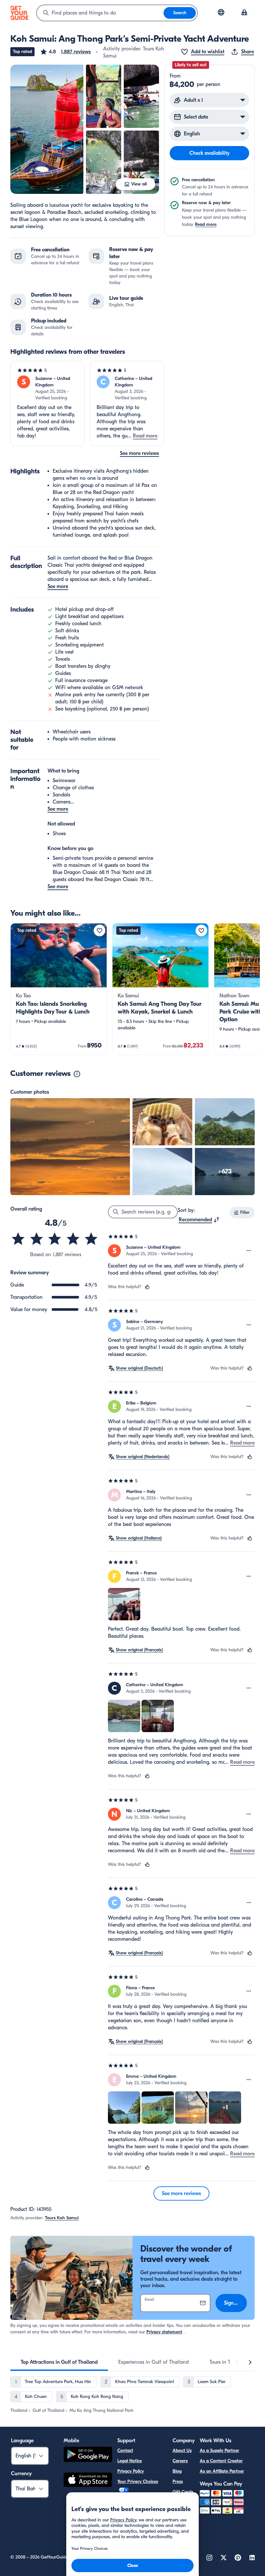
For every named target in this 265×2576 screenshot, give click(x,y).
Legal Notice (130, 2461)
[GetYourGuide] (19, 13)
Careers (180, 2461)
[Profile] (244, 13)
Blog (177, 2471)
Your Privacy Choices (138, 2481)
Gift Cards (183, 2492)
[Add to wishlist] (100, 931)
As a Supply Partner (219, 2450)
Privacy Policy (131, 2471)
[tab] (59, 2362)
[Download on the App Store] (88, 2481)
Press (178, 2481)
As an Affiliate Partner (222, 2471)
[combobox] (100, 13)
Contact (125, 2450)
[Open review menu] (249, 1251)
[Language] (221, 12)
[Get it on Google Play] (88, 2455)
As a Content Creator (221, 2461)
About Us (182, 2450)
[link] (59, 989)
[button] (65, 52)
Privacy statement (164, 2332)
